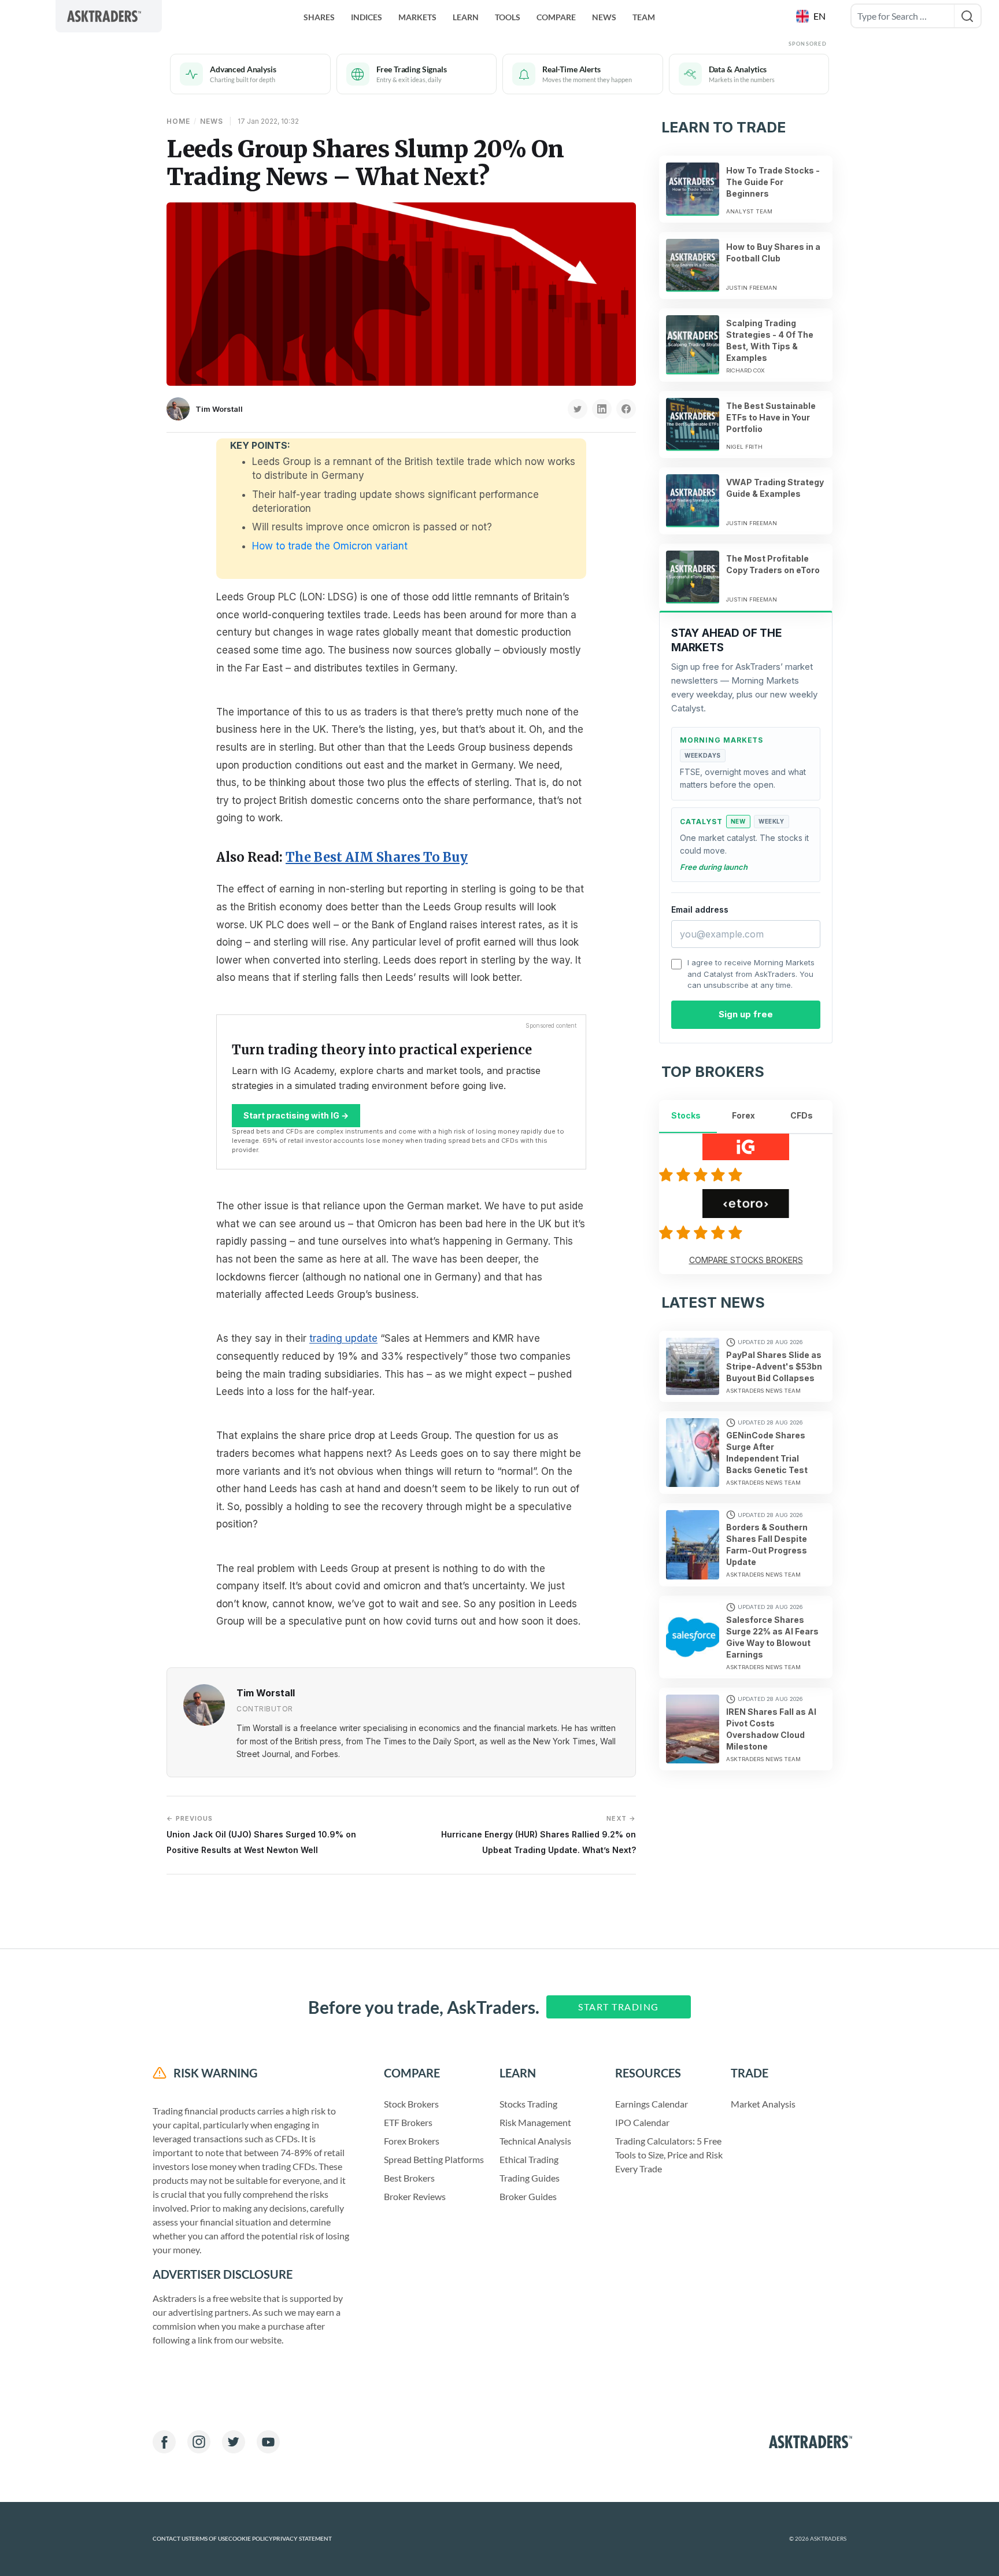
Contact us (171, 2539)
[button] (812, 16)
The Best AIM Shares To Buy (377, 857)
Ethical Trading (529, 2159)
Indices (367, 17)
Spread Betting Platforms (434, 2159)
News (604, 17)
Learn (466, 17)
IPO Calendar (642, 2122)
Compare (556, 17)
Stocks (686, 1115)
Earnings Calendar (652, 2104)
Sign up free (746, 1014)
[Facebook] (164, 2442)
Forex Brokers (412, 2141)
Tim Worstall (219, 409)
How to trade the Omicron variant (330, 546)
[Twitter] (234, 2442)
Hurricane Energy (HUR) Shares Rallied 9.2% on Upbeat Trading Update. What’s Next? (539, 1834)
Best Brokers (409, 2178)
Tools (508, 17)
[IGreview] (702, 1175)
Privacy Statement (302, 2539)
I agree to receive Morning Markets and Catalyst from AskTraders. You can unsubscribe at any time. (751, 974)
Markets (417, 17)
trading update (343, 1338)
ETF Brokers (408, 2122)
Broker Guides (528, 2196)
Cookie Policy (251, 2539)
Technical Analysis (535, 2141)
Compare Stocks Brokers (746, 1260)
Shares (319, 17)
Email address (700, 909)
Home (178, 121)
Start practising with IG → (296, 1115)
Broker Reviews (415, 2196)
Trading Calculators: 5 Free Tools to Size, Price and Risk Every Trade (669, 2155)
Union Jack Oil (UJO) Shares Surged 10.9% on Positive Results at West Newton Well (261, 1834)
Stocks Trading (528, 2104)
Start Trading (619, 2007)
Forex (743, 1115)
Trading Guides (530, 2178)
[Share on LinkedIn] (602, 409)
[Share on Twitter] (578, 409)
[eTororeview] (702, 1232)
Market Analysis (763, 2104)
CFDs (802, 1115)
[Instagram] (199, 2442)
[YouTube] (268, 2442)
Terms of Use (208, 2539)
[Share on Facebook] (626, 409)
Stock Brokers (411, 2104)
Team (644, 17)
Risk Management (535, 2122)
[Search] (967, 16)
